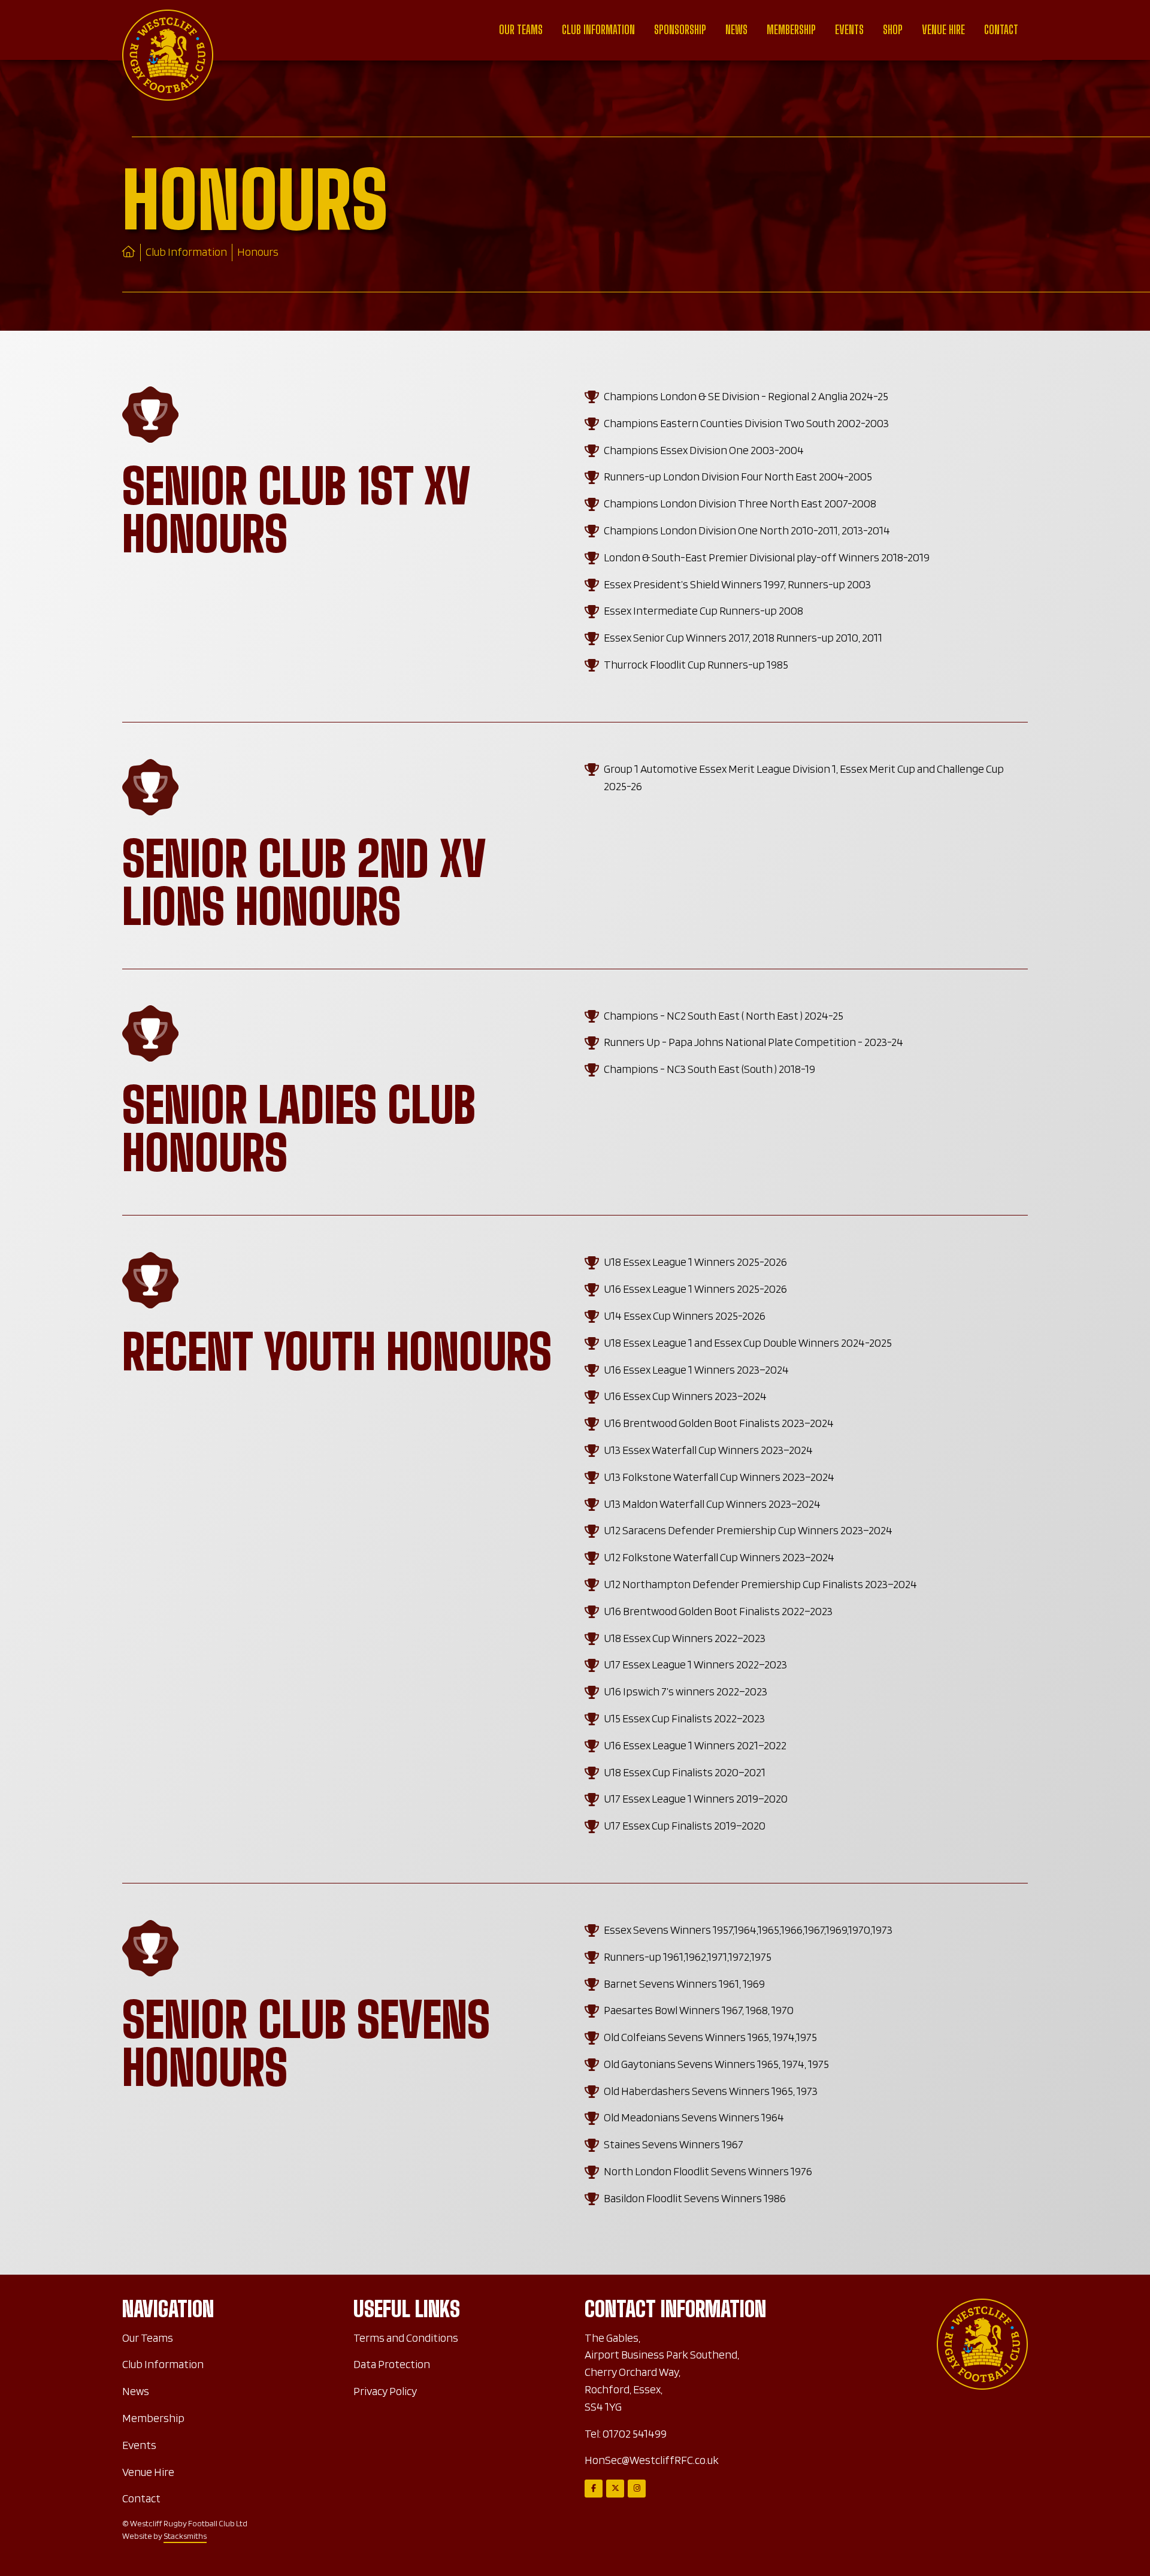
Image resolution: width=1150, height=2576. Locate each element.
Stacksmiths (185, 2536)
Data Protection (392, 2364)
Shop (893, 30)
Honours (258, 252)
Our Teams (521, 30)
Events (849, 30)
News (736, 30)
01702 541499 (635, 2434)
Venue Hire (943, 30)
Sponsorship (680, 30)
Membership (791, 30)
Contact (1001, 30)
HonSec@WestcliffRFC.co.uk (652, 2460)
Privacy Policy (385, 2391)
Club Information (598, 30)
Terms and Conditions (406, 2338)
